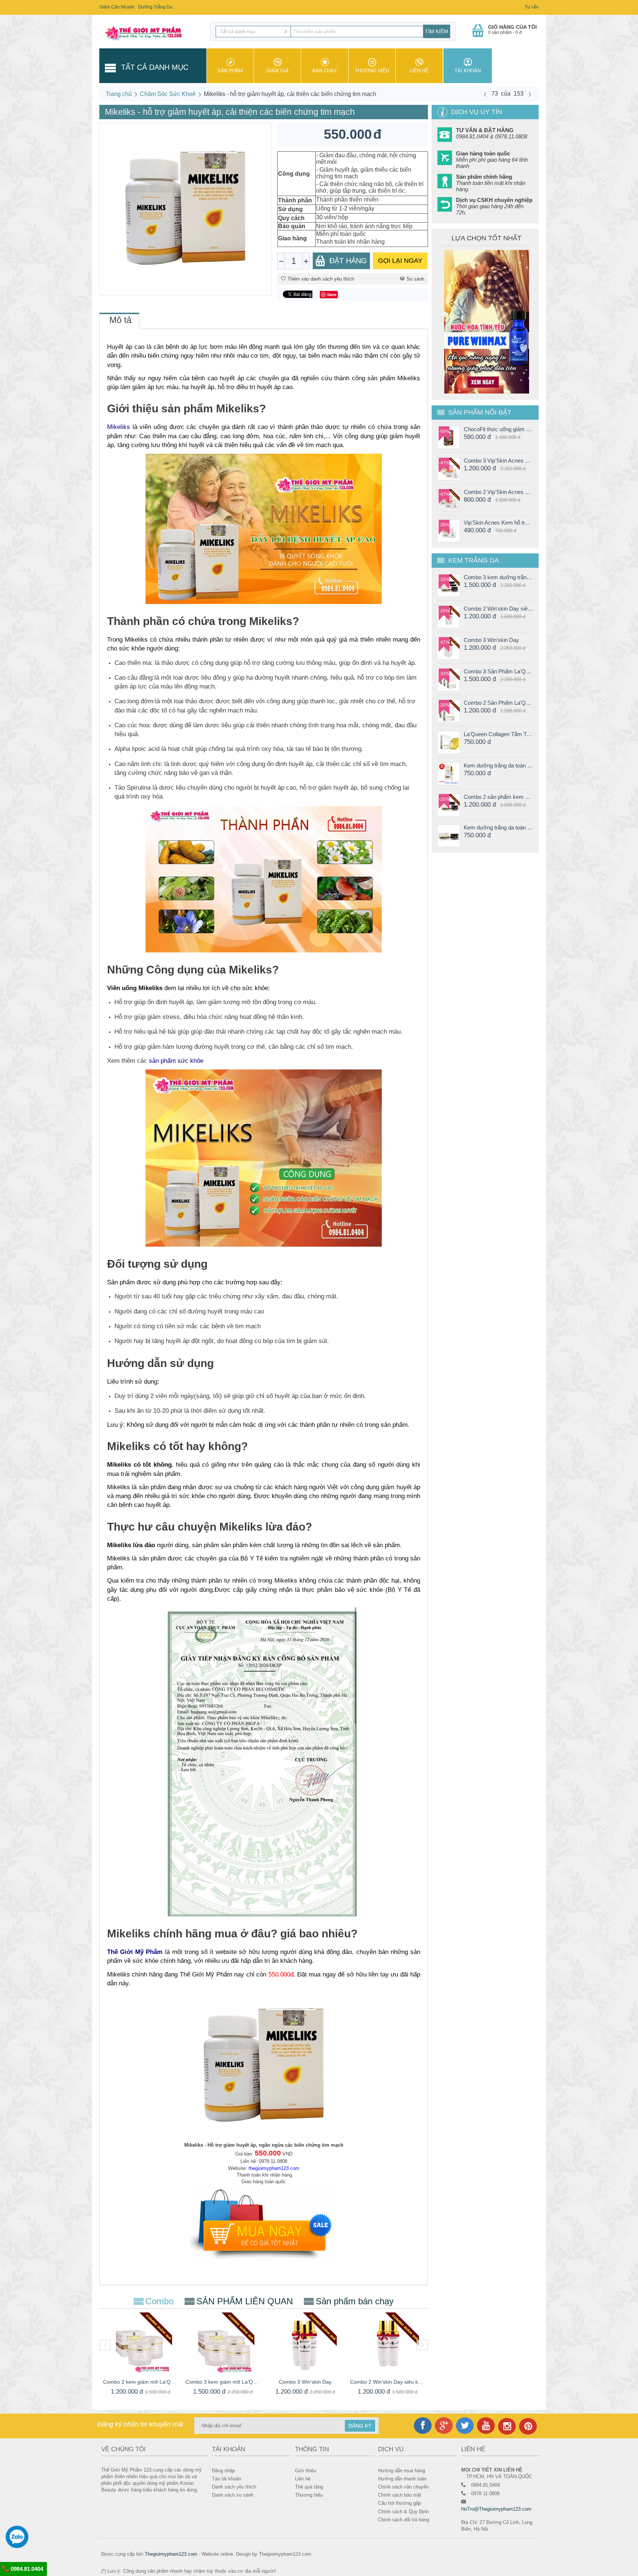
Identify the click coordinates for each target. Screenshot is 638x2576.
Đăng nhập (223, 2471)
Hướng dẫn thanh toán (402, 2479)
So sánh (415, 279)
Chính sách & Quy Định (403, 2512)
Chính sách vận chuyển (403, 2487)
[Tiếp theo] (530, 94)
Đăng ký (360, 2426)
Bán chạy (325, 71)
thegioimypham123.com (274, 2168)
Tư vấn (532, 7)
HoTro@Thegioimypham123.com (496, 2509)
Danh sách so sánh (233, 2495)
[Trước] (485, 94)
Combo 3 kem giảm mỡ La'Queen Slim (223, 2382)
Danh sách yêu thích (234, 2487)
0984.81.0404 (26, 2569)
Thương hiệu (372, 71)
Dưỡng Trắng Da (155, 7)
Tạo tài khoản (227, 2479)
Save (332, 294)
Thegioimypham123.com (171, 2554)
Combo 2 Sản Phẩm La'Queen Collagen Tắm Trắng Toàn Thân (498, 703)
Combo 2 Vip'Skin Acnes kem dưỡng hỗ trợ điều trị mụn (498, 492)
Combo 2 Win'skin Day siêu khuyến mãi (387, 2382)
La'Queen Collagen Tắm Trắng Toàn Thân (498, 734)
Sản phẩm (230, 71)
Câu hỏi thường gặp (399, 2503)
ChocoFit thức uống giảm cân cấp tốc (498, 429)
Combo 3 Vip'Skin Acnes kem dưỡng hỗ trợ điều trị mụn (498, 461)
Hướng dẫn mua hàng (402, 2471)
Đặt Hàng (348, 261)
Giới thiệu (306, 2471)
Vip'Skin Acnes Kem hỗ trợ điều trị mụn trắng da (498, 523)
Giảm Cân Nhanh (117, 7)
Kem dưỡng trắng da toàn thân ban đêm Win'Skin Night (498, 827)
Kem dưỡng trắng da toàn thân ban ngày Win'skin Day (498, 765)
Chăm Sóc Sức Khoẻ (168, 94)
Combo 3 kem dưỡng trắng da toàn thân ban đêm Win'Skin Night (498, 577)
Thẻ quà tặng (309, 2487)
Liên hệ (419, 71)
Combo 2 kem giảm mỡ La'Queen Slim (140, 2382)
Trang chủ (119, 94)
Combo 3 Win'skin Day (305, 2382)
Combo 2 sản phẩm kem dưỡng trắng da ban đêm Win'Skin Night (498, 797)
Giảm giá (277, 71)
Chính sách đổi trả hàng (404, 2520)
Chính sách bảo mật (400, 2495)
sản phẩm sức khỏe (176, 1061)
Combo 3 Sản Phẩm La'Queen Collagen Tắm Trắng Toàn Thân (498, 671)
